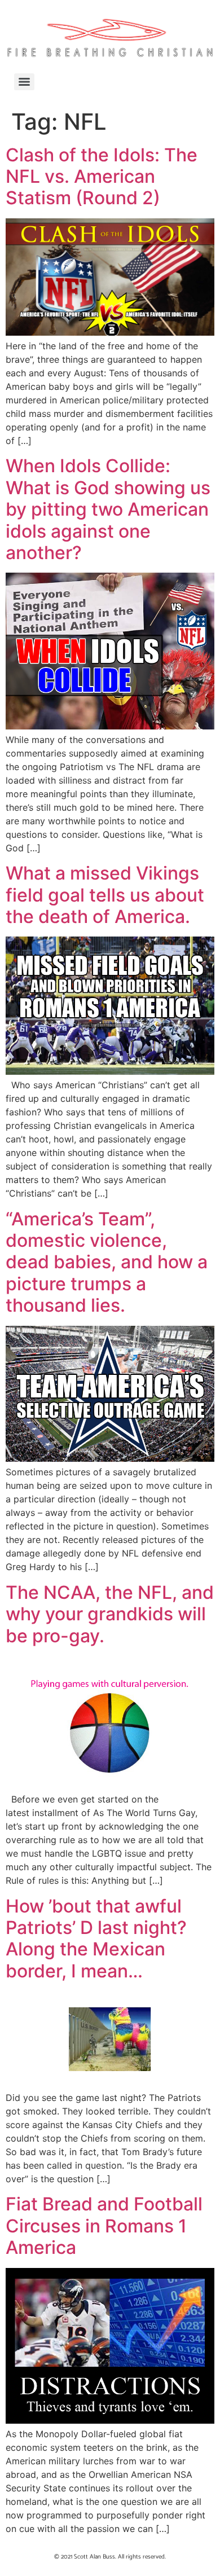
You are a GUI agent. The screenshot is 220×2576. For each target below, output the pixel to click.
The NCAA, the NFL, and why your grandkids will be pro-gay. (110, 1614)
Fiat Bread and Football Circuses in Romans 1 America (104, 2226)
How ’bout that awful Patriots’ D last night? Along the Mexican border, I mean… (96, 1938)
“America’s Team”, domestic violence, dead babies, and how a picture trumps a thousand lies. (107, 1262)
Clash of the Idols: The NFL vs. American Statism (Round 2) (102, 177)
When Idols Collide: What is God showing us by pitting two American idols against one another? (108, 509)
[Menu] (24, 82)
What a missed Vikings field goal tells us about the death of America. (105, 895)
